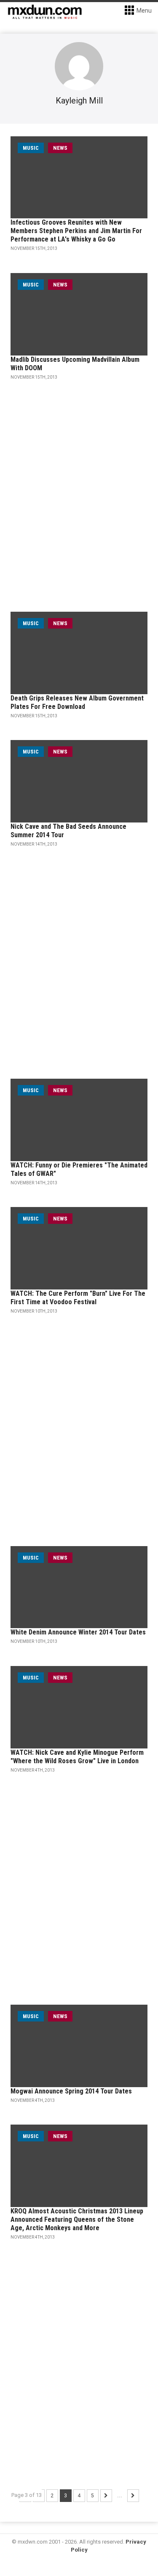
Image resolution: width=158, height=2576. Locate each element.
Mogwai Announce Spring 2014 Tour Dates (71, 2091)
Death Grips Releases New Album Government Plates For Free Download (77, 702)
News (60, 148)
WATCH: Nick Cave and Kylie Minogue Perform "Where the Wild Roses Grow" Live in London (77, 1757)
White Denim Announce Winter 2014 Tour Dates (78, 1632)
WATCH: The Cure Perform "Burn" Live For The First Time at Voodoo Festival (78, 1298)
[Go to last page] (133, 2496)
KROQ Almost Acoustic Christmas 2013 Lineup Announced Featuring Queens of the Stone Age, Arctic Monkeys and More (77, 2219)
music (31, 148)
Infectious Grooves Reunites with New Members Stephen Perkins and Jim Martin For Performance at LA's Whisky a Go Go (76, 231)
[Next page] (106, 2496)
